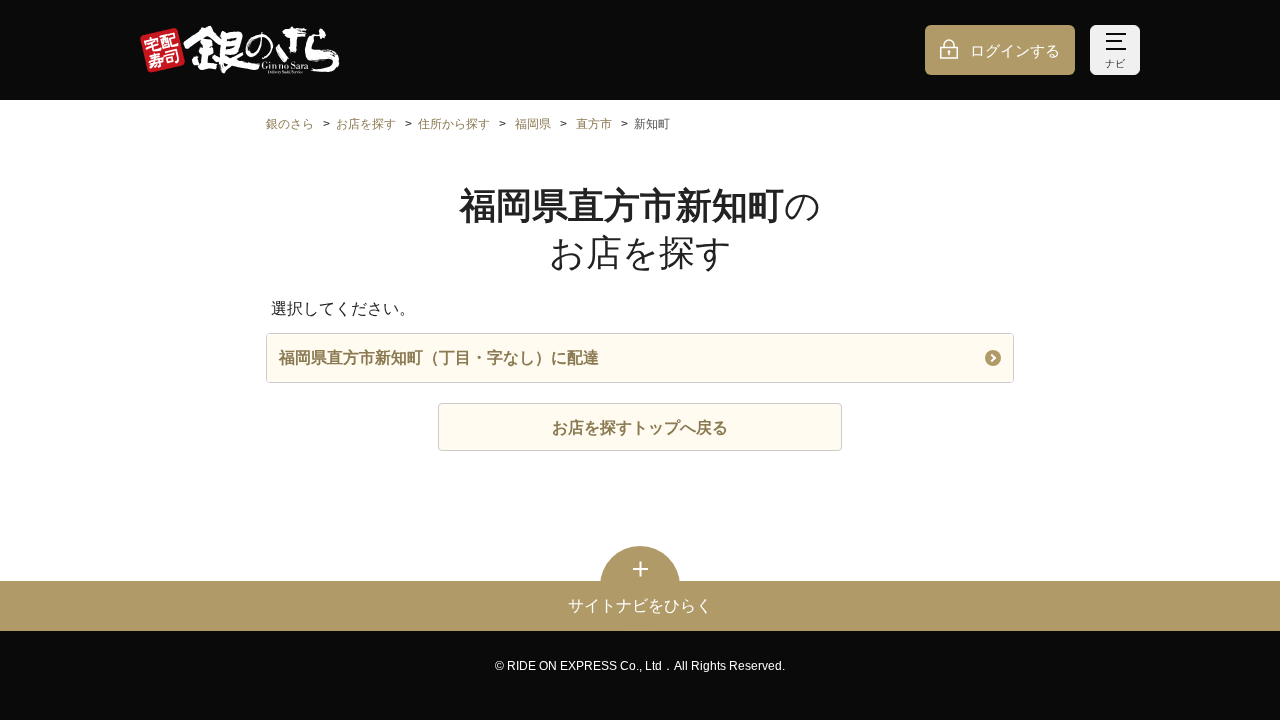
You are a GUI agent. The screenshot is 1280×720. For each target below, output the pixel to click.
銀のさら (290, 124)
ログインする (1015, 50)
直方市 (594, 124)
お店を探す (366, 124)
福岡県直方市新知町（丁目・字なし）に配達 (439, 357)
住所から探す (454, 124)
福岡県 (533, 124)
